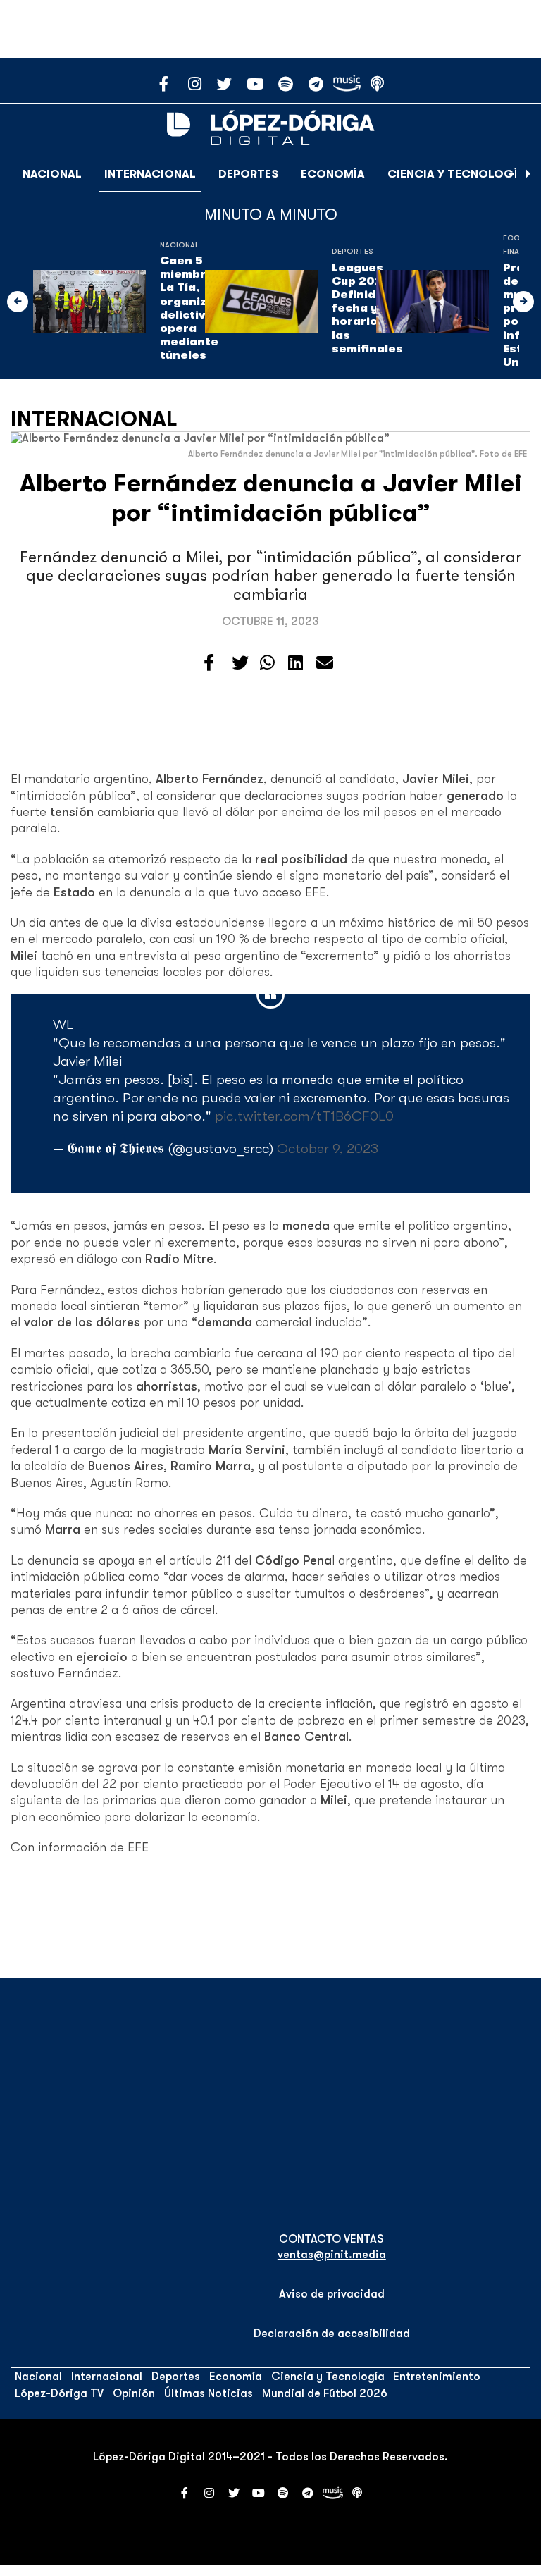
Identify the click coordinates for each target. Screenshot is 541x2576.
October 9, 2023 (328, 1148)
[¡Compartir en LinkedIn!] (296, 663)
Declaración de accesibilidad (332, 2334)
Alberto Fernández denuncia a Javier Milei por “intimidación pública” (271, 498)
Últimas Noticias (209, 2393)
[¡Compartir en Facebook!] (209, 663)
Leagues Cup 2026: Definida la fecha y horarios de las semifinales (367, 308)
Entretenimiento (437, 2377)
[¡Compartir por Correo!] (325, 663)
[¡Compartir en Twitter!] (240, 663)
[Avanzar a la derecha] (528, 174)
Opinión (134, 2393)
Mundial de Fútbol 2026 (325, 2393)
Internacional (150, 174)
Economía (333, 174)
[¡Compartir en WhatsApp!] (267, 663)
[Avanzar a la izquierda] (18, 302)
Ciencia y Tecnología (456, 174)
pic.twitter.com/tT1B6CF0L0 (304, 1116)
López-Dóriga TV (59, 2393)
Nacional (52, 174)
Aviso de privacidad (332, 2294)
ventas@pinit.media (332, 2255)
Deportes (248, 174)
